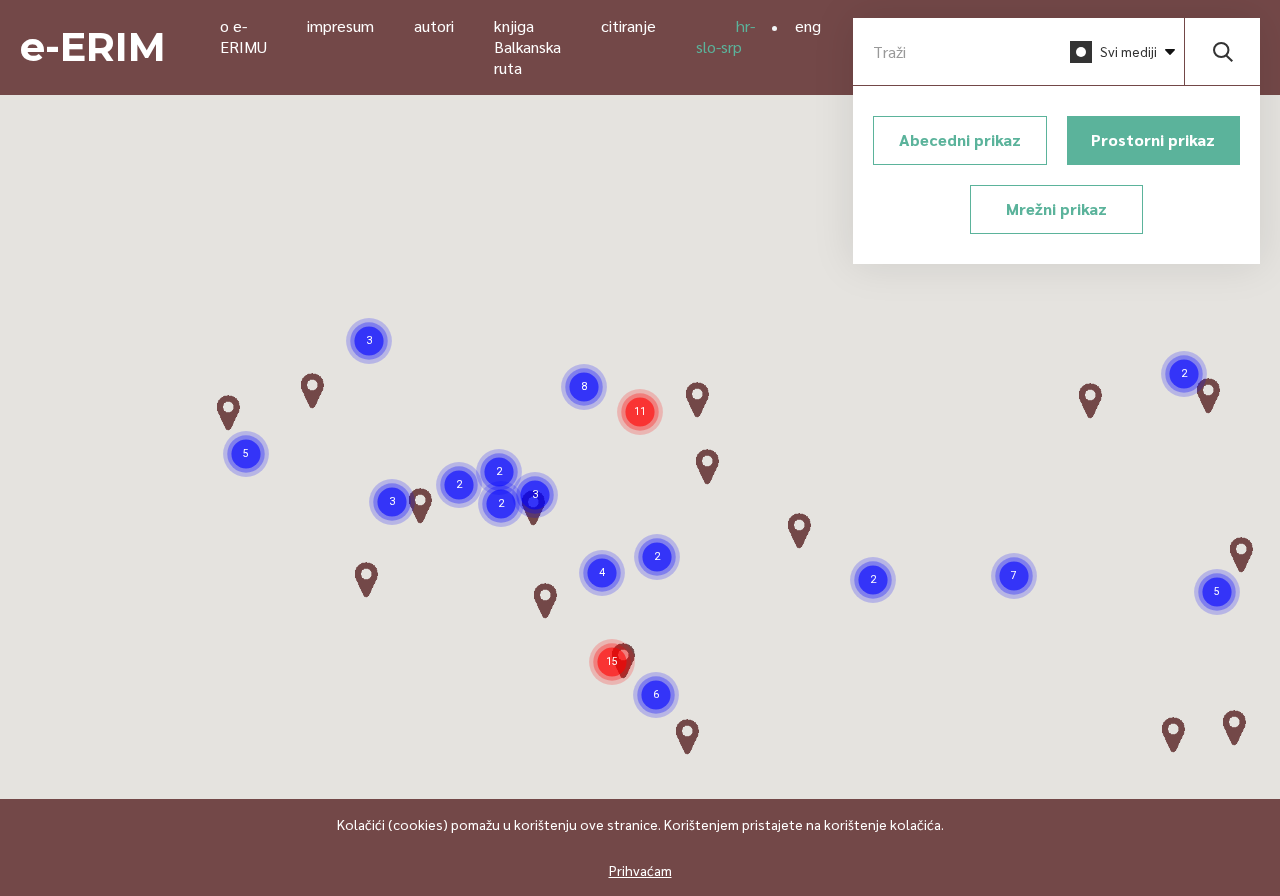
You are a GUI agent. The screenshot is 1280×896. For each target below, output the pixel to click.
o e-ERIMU (243, 36)
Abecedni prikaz (960, 139)
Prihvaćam (640, 870)
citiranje (628, 25)
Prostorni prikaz (1153, 139)
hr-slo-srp (725, 36)
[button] (392, 502)
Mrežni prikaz (1056, 208)
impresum (340, 25)
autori (434, 25)
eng (808, 25)
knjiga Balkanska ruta (527, 46)
